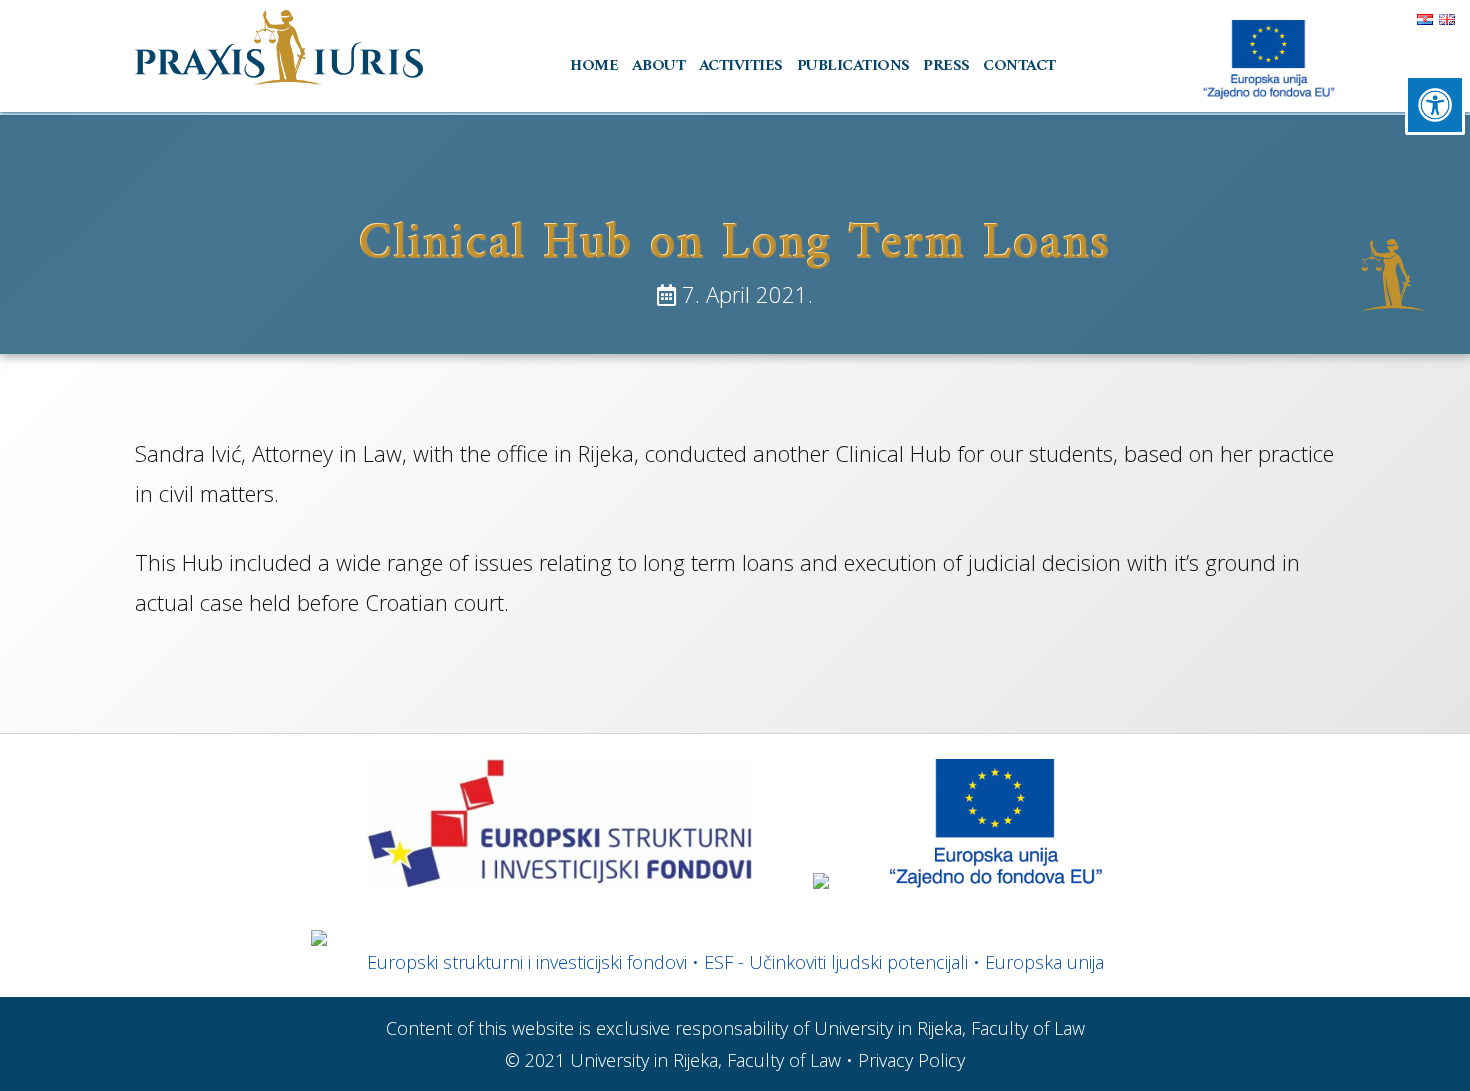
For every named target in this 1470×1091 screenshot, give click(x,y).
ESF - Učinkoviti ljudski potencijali (836, 962)
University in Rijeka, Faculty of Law (705, 1060)
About (659, 65)
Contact (1019, 65)
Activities (741, 65)
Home (594, 65)
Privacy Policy (911, 1060)
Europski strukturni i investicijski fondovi (527, 962)
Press (946, 65)
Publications (853, 65)
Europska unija (1044, 962)
